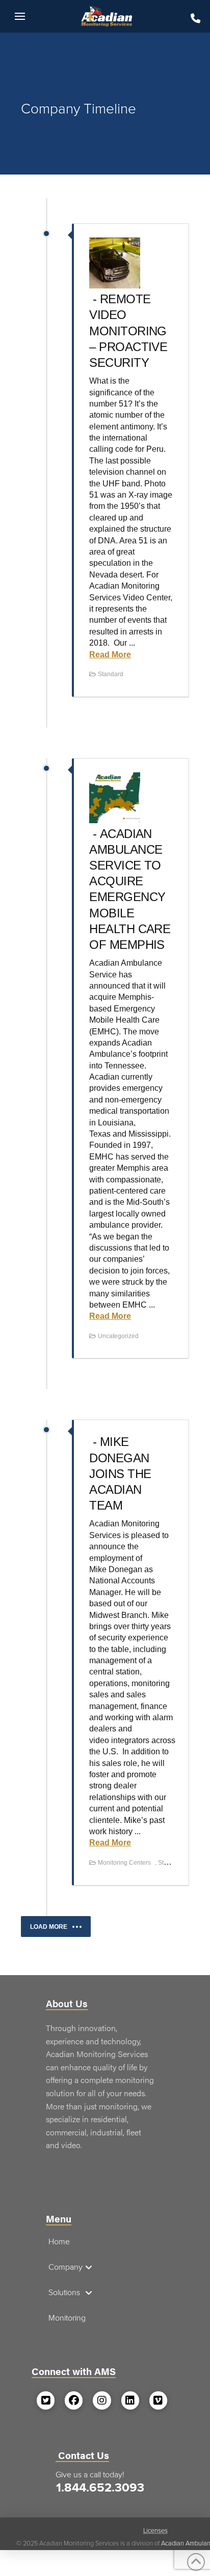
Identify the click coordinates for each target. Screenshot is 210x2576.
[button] (20, 16)
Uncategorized (118, 1336)
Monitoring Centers (124, 1863)
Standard (111, 674)
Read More (110, 655)
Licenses (155, 2531)
